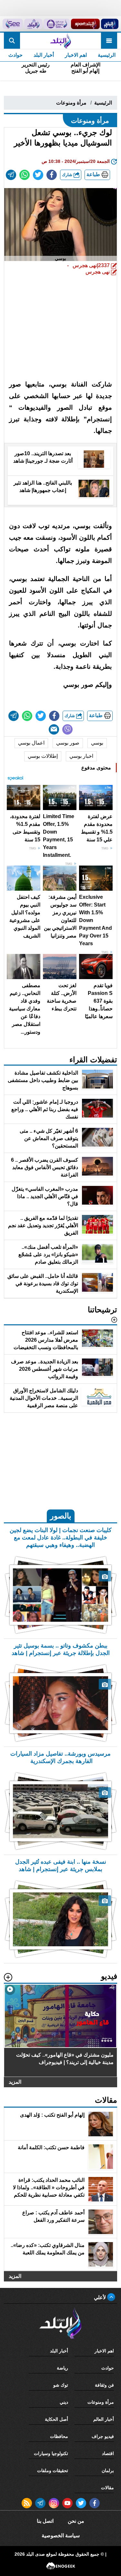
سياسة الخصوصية (61, 2536)
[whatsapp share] (25, 175)
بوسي (97, 743)
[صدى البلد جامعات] (57, 24)
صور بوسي (68, 743)
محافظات (59, 2436)
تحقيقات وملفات (53, 2471)
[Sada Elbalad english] (13, 24)
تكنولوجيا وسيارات (51, 2453)
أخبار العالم (104, 2419)
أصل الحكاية (56, 2419)
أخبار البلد (44, 55)
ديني (64, 2402)
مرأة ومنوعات (71, 103)
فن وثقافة (104, 2385)
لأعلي (101, 2297)
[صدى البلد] (60, 41)
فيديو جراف (103, 2436)
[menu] (109, 41)
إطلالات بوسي (43, 756)
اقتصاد (108, 2453)
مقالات (107, 2488)
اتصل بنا (45, 2521)
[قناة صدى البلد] (110, 24)
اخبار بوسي (81, 756)
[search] (12, 41)
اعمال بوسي (31, 743)
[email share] (11, 175)
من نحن (76, 2521)
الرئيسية (107, 55)
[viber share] (67, 729)
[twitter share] (38, 175)
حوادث (15, 55)
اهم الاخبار (76, 55)
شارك (68, 175)
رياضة (62, 2368)
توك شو (61, 2385)
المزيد (15, 2082)
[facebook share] (52, 175)
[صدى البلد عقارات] (33, 24)
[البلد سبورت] (85, 24)
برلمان (108, 2471)
